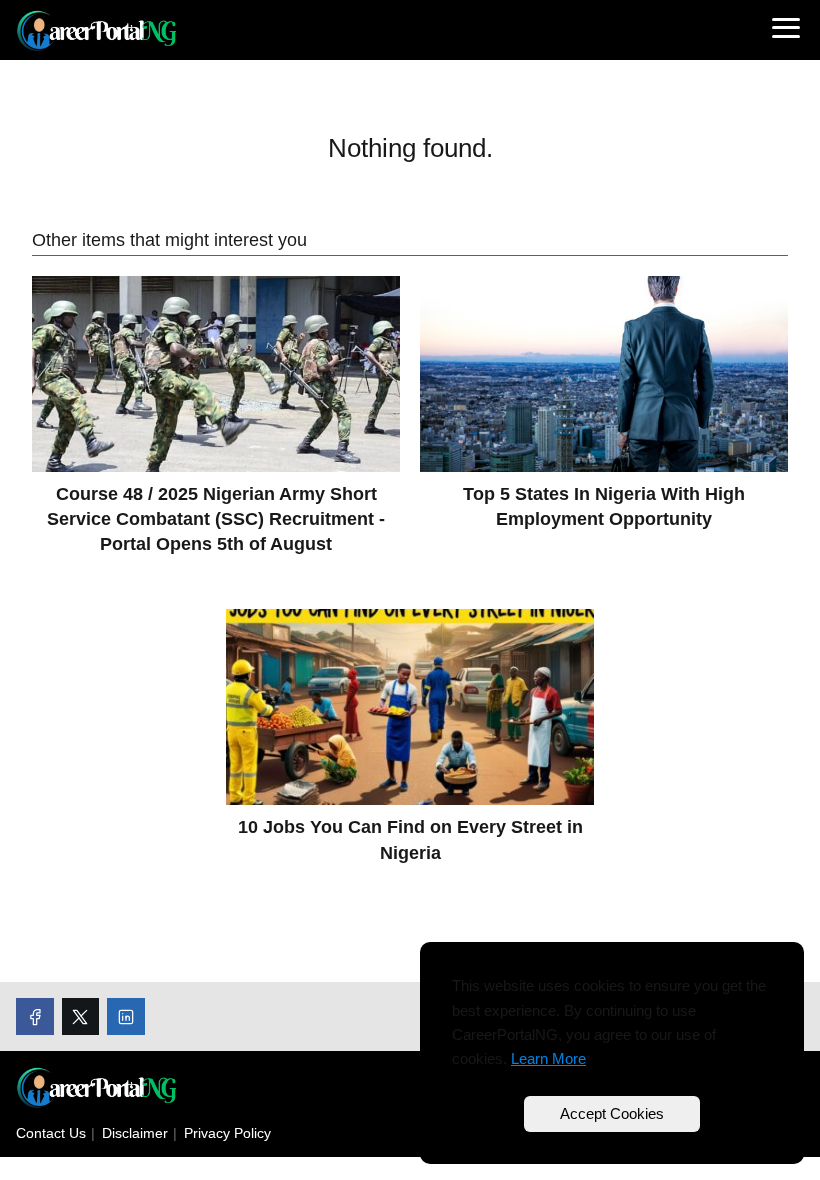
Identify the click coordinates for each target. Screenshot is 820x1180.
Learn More (548, 1058)
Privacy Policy (227, 1133)
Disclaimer (135, 1133)
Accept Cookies (612, 1113)
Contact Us (51, 1133)
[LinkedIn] (126, 1017)
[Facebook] (35, 1017)
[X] (81, 1017)
